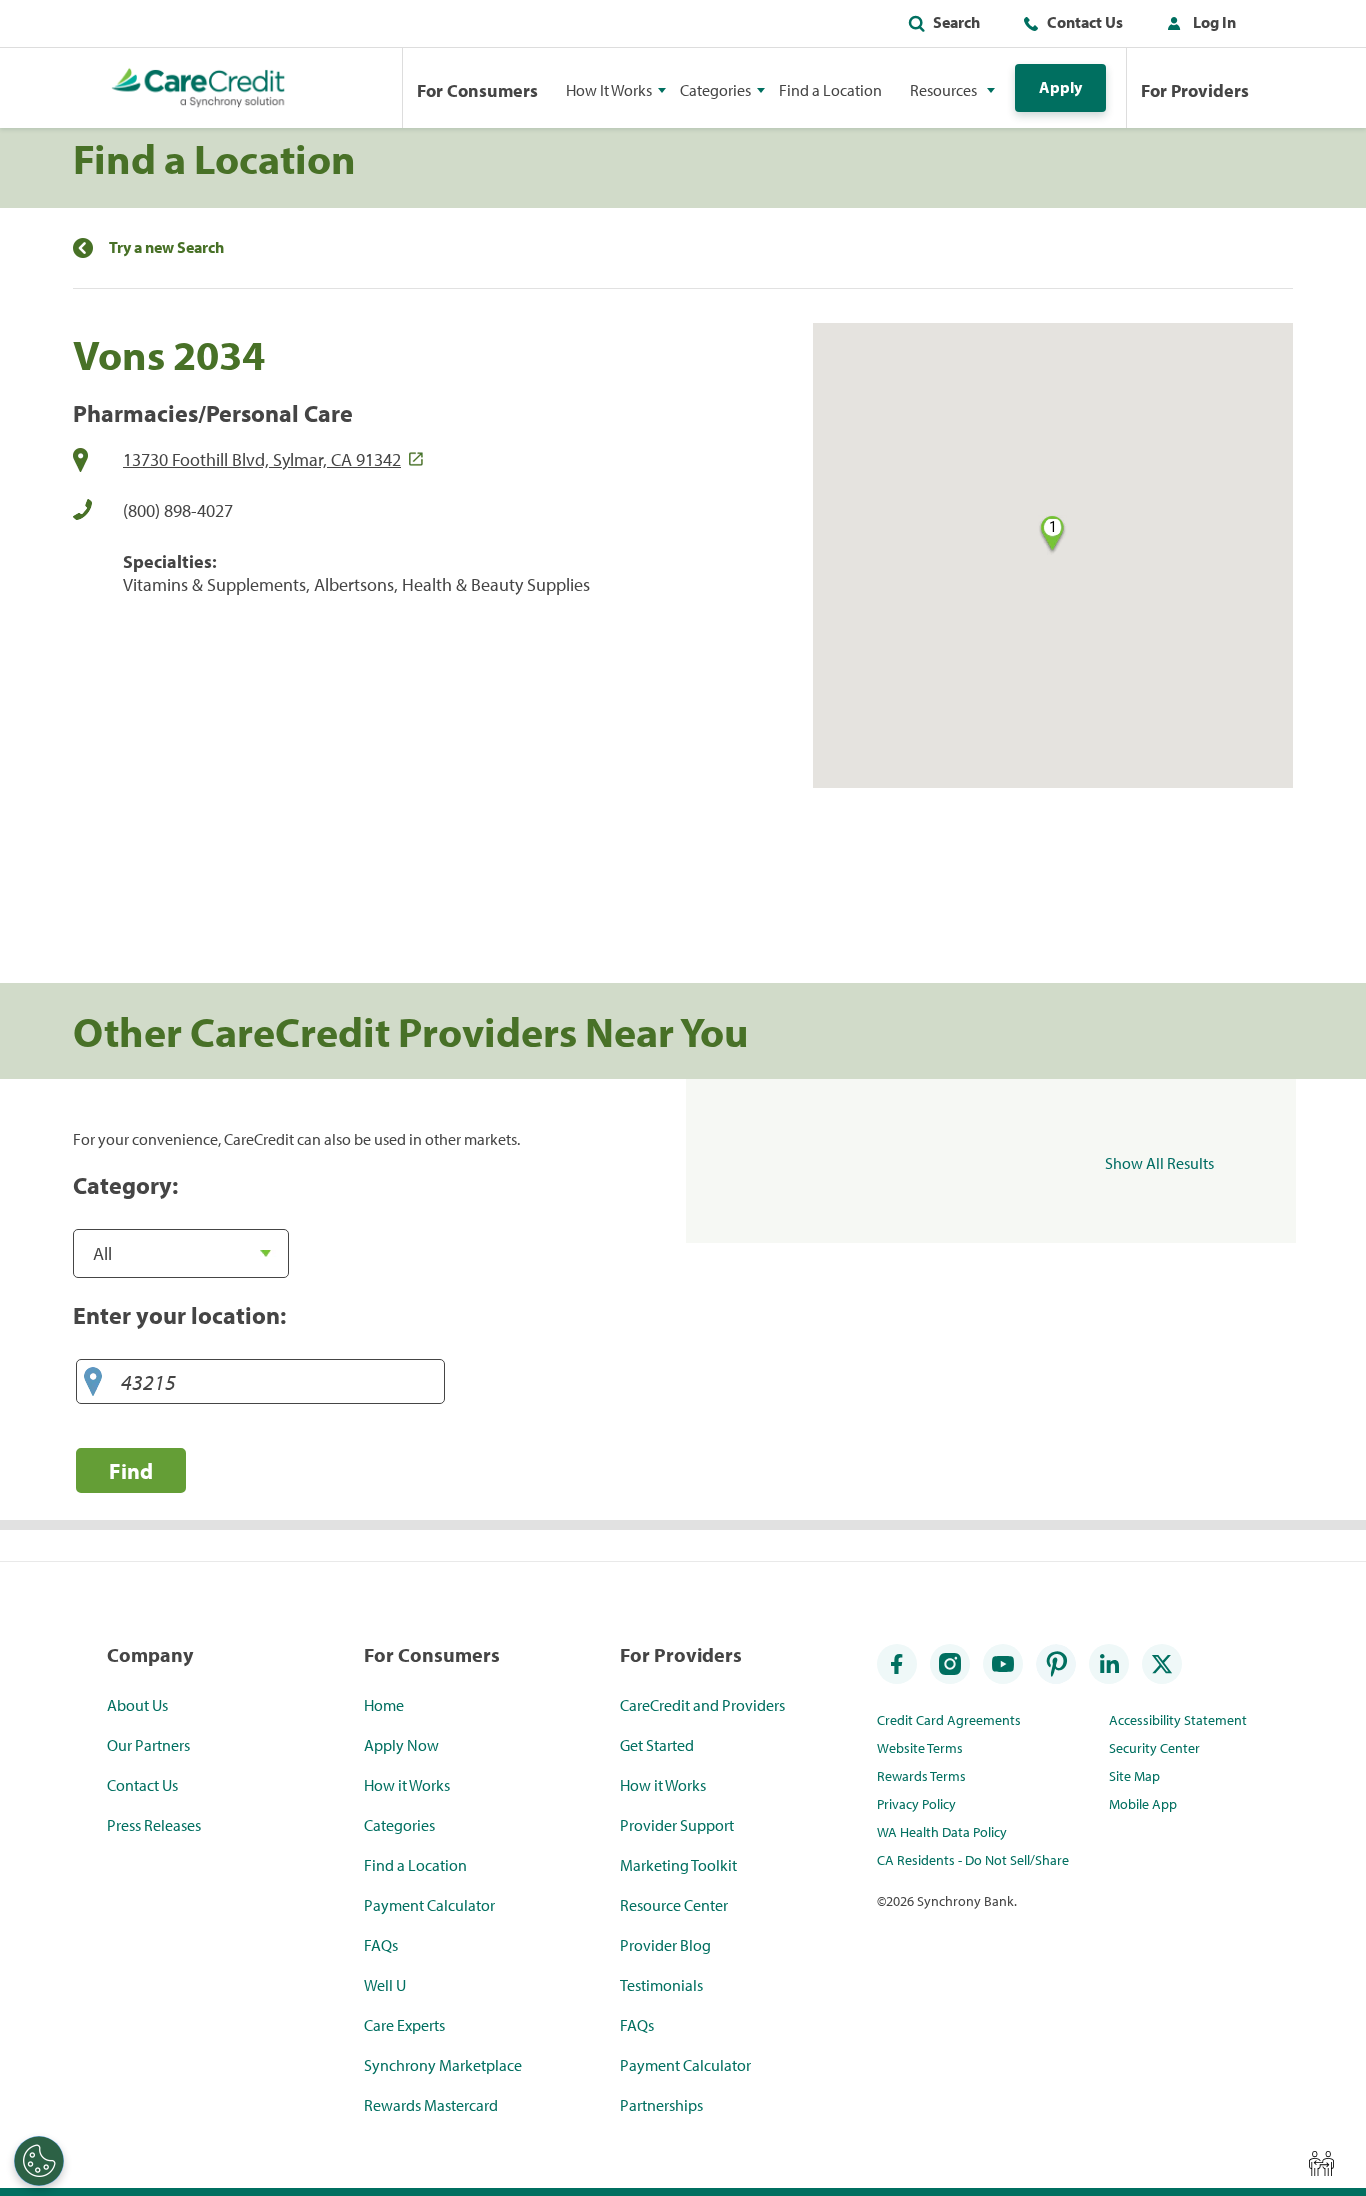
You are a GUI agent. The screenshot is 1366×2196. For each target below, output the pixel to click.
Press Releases (154, 1825)
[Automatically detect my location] (93, 1382)
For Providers (1195, 90)
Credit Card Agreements (949, 1720)
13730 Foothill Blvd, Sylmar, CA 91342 (262, 459)
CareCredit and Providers (702, 1705)
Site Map (1134, 1776)
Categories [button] (715, 90)
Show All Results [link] (1159, 1163)
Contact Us (1085, 22)
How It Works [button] (609, 90)
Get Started (657, 1745)
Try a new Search (166, 247)
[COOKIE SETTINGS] (39, 2161)
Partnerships (661, 2105)
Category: (125, 1185)
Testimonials (661, 1985)
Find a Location (830, 90)
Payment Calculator (429, 1905)
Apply (1060, 87)
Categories (399, 1825)
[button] (1197, 26)
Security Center (1154, 1748)
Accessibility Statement (1178, 1720)
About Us (137, 1705)
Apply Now (401, 1745)
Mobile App (1143, 1804)
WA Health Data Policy (942, 1832)
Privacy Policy (916, 1804)
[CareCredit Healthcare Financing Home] (198, 88)
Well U (385, 1985)
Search (956, 22)
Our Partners (148, 1745)
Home (384, 1705)
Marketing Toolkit (678, 1865)
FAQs (381, 1945)
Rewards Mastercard (431, 2105)
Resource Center (674, 1905)
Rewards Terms (921, 1776)
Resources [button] (943, 90)
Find (131, 1470)
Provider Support (677, 1825)
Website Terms (920, 1748)
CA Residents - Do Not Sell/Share (973, 1860)
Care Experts (404, 2025)
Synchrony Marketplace (443, 2065)
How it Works (407, 1785)
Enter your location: (179, 1315)
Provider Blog (665, 1945)
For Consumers (477, 90)
